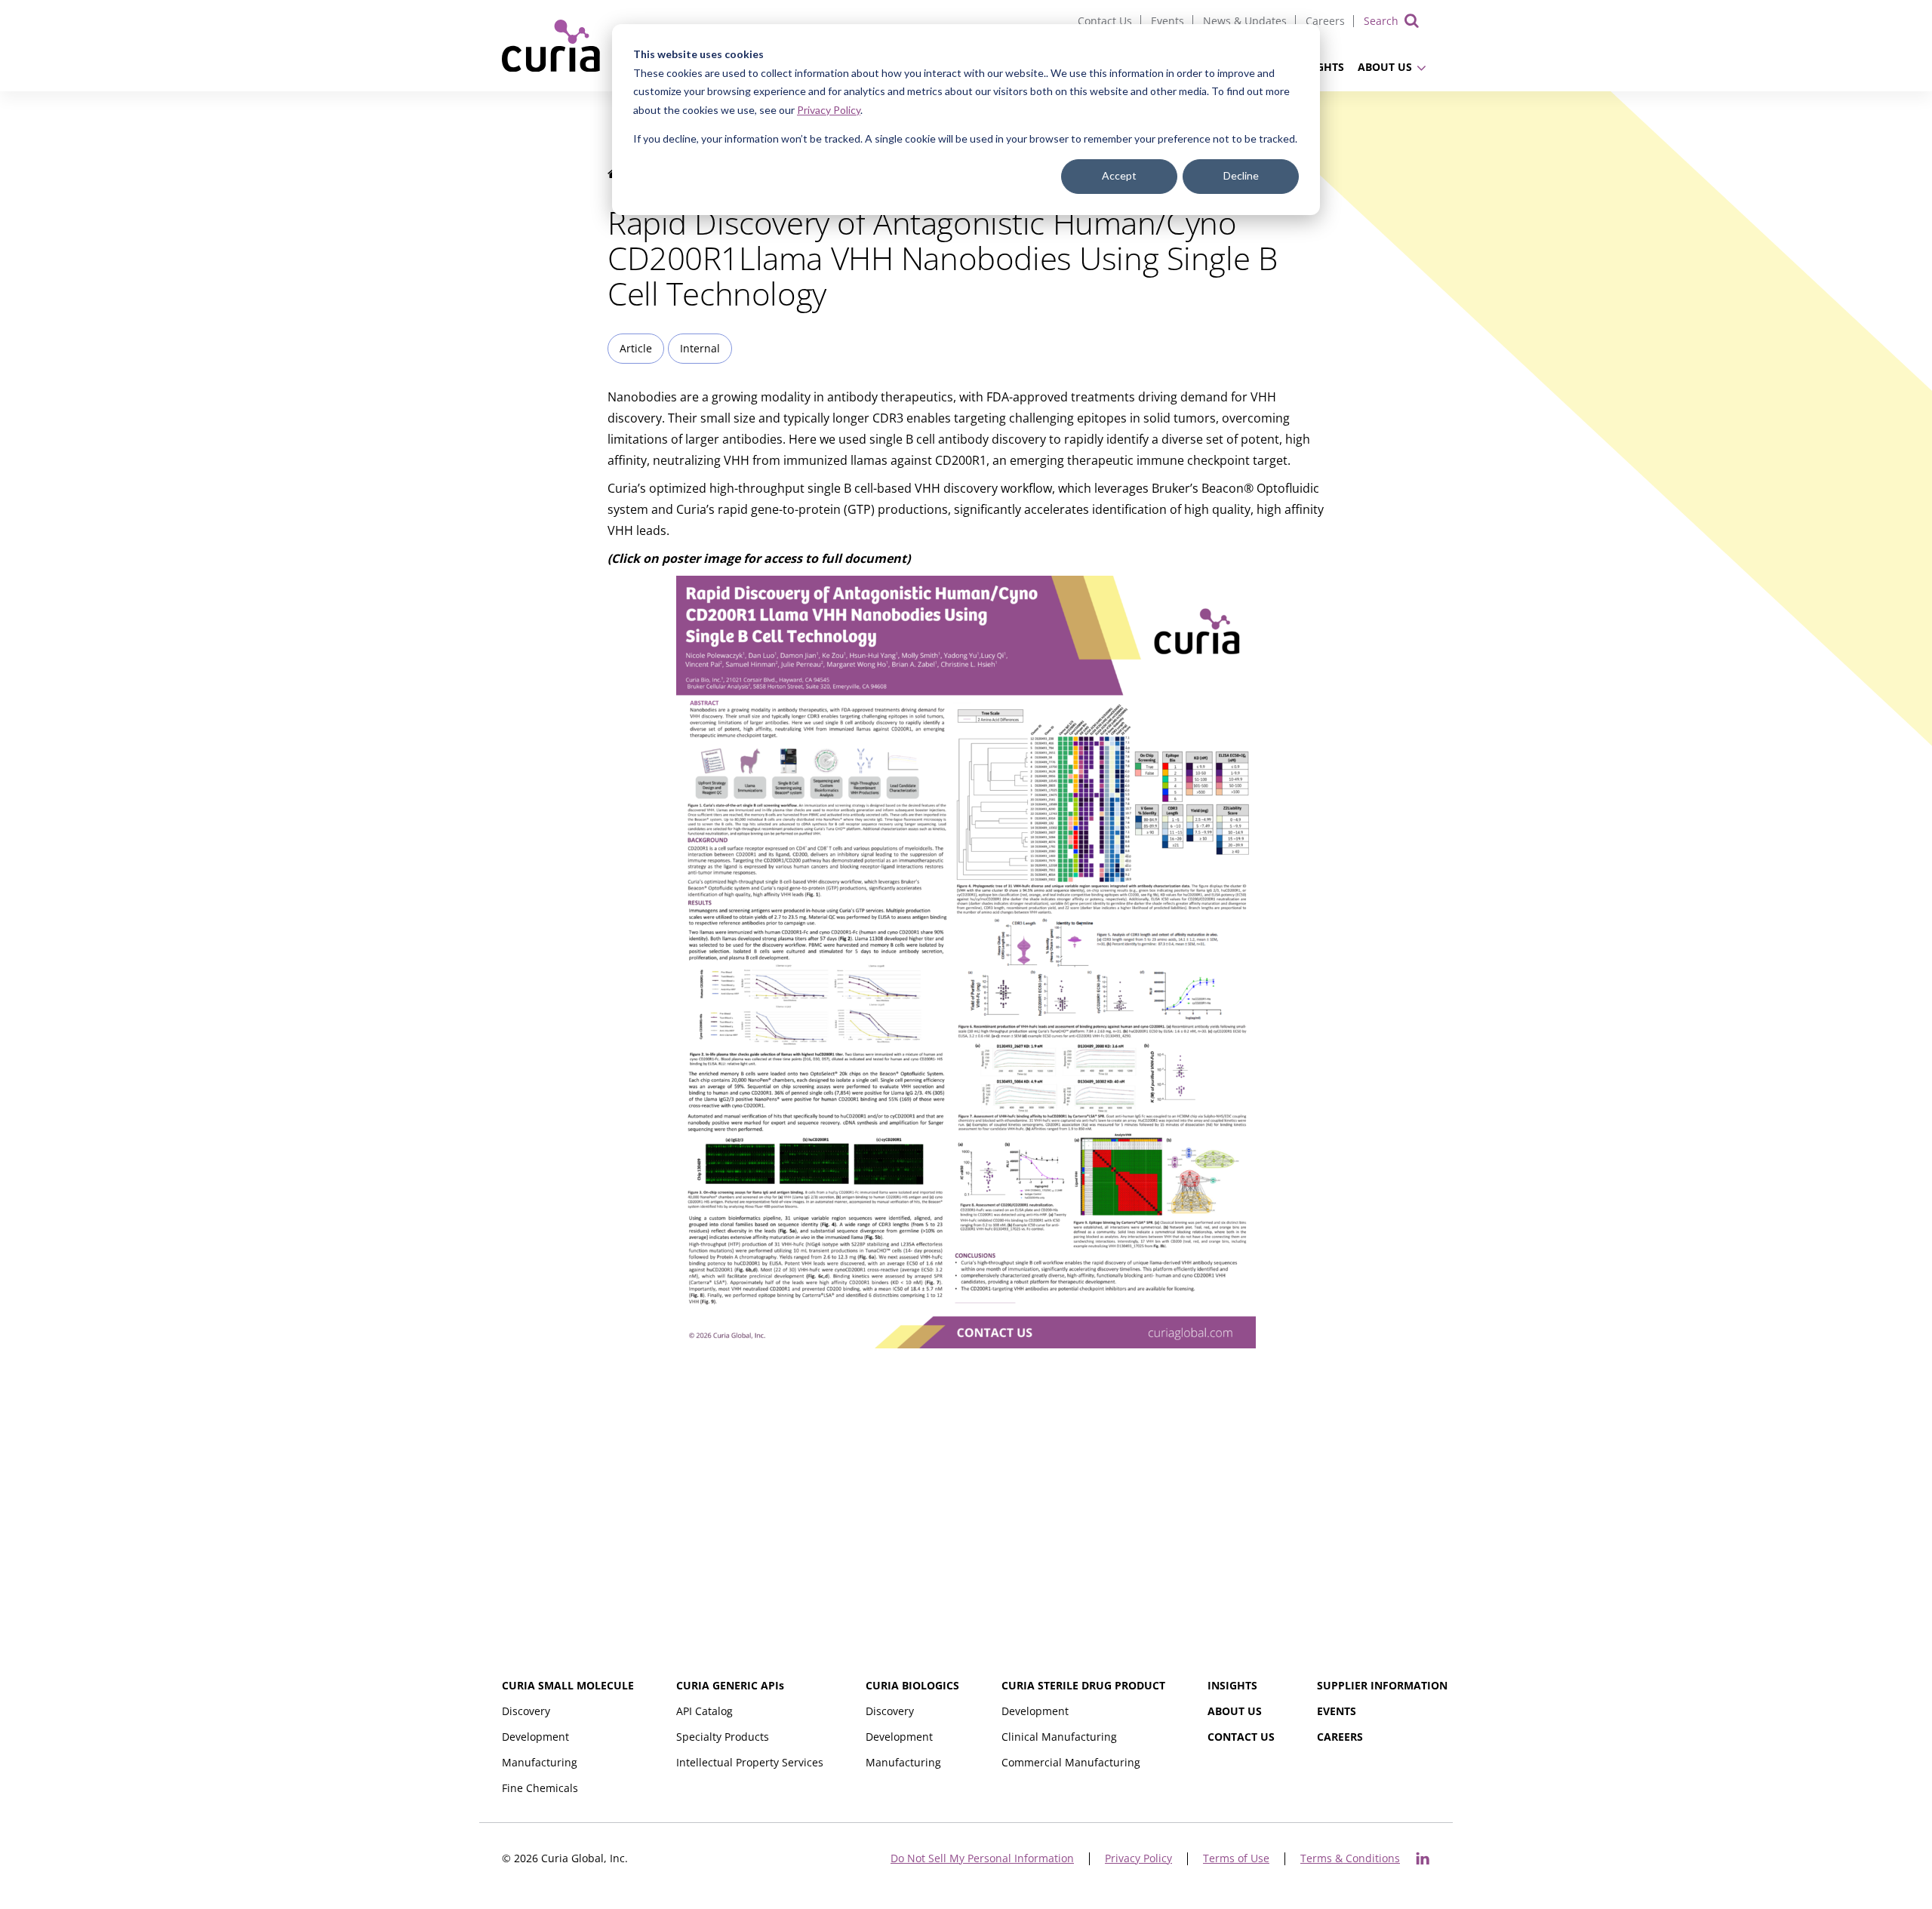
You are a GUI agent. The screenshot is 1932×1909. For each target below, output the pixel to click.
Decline (1241, 175)
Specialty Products (723, 1737)
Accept (1119, 175)
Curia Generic (730, 1685)
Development (535, 1737)
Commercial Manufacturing (1071, 1762)
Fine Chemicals (540, 1788)
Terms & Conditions (1350, 1859)
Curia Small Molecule (568, 1685)
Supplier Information (1382, 1685)
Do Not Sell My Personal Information (982, 1859)
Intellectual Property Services (750, 1762)
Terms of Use (1236, 1859)
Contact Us (1105, 21)
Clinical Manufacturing (1059, 1737)
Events (1168, 21)
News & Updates (1245, 21)
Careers (1325, 21)
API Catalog (705, 1711)
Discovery (526, 1711)
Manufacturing (540, 1762)
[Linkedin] (1423, 1858)
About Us (1385, 67)
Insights (1232, 1685)
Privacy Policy (829, 110)
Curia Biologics (912, 1685)
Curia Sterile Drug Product (1083, 1685)
